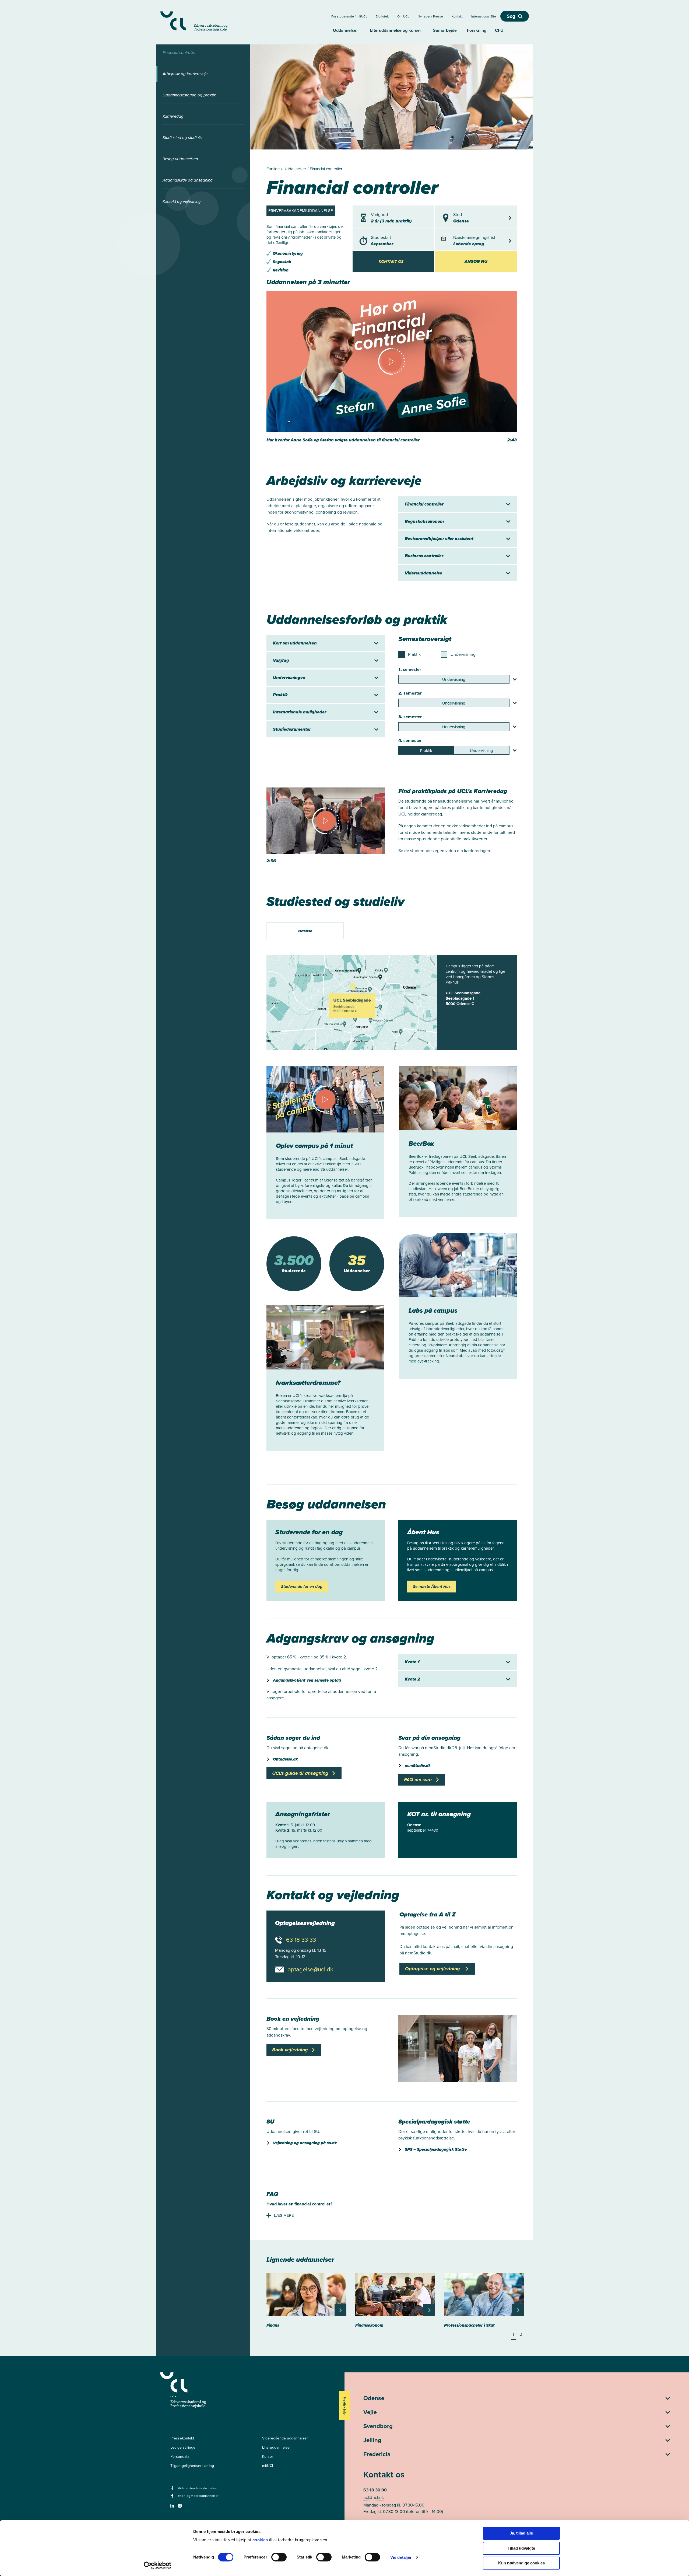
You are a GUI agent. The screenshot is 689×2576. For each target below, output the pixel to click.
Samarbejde (445, 30)
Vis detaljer (401, 2557)
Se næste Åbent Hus (432, 1587)
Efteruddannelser (277, 2447)
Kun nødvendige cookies (521, 2563)
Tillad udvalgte (521, 2548)
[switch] (279, 2557)
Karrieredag (173, 116)
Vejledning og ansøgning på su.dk (305, 2143)
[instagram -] (180, 2507)
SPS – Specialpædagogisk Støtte (436, 2149)
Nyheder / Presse (430, 16)
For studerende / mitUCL (349, 16)
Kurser (268, 2457)
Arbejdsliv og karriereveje (185, 74)
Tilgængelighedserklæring (192, 2466)
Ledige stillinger (184, 2447)
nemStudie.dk (418, 1766)
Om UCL (403, 16)
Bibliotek (382, 16)
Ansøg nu (476, 261)
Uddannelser (345, 30)
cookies (261, 2540)
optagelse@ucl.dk (310, 1970)
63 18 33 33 (301, 1940)
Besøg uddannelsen (180, 159)
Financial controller (179, 53)
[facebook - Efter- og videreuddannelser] (173, 2497)
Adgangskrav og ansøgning (188, 180)
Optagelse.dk (285, 1759)
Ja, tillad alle (521, 2533)
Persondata (180, 2457)
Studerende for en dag (302, 1587)
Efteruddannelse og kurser (396, 30)
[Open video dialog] (392, 367)
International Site (484, 16)
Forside (274, 169)
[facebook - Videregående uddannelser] (173, 2490)
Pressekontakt (182, 2438)
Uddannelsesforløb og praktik (189, 95)
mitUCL (268, 2466)
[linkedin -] (173, 2507)
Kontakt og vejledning (182, 201)
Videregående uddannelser (285, 2438)
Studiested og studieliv (182, 138)
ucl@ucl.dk (374, 2497)
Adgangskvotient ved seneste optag (307, 1680)
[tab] (305, 930)
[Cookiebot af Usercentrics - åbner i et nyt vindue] (158, 2565)
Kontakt (457, 16)
